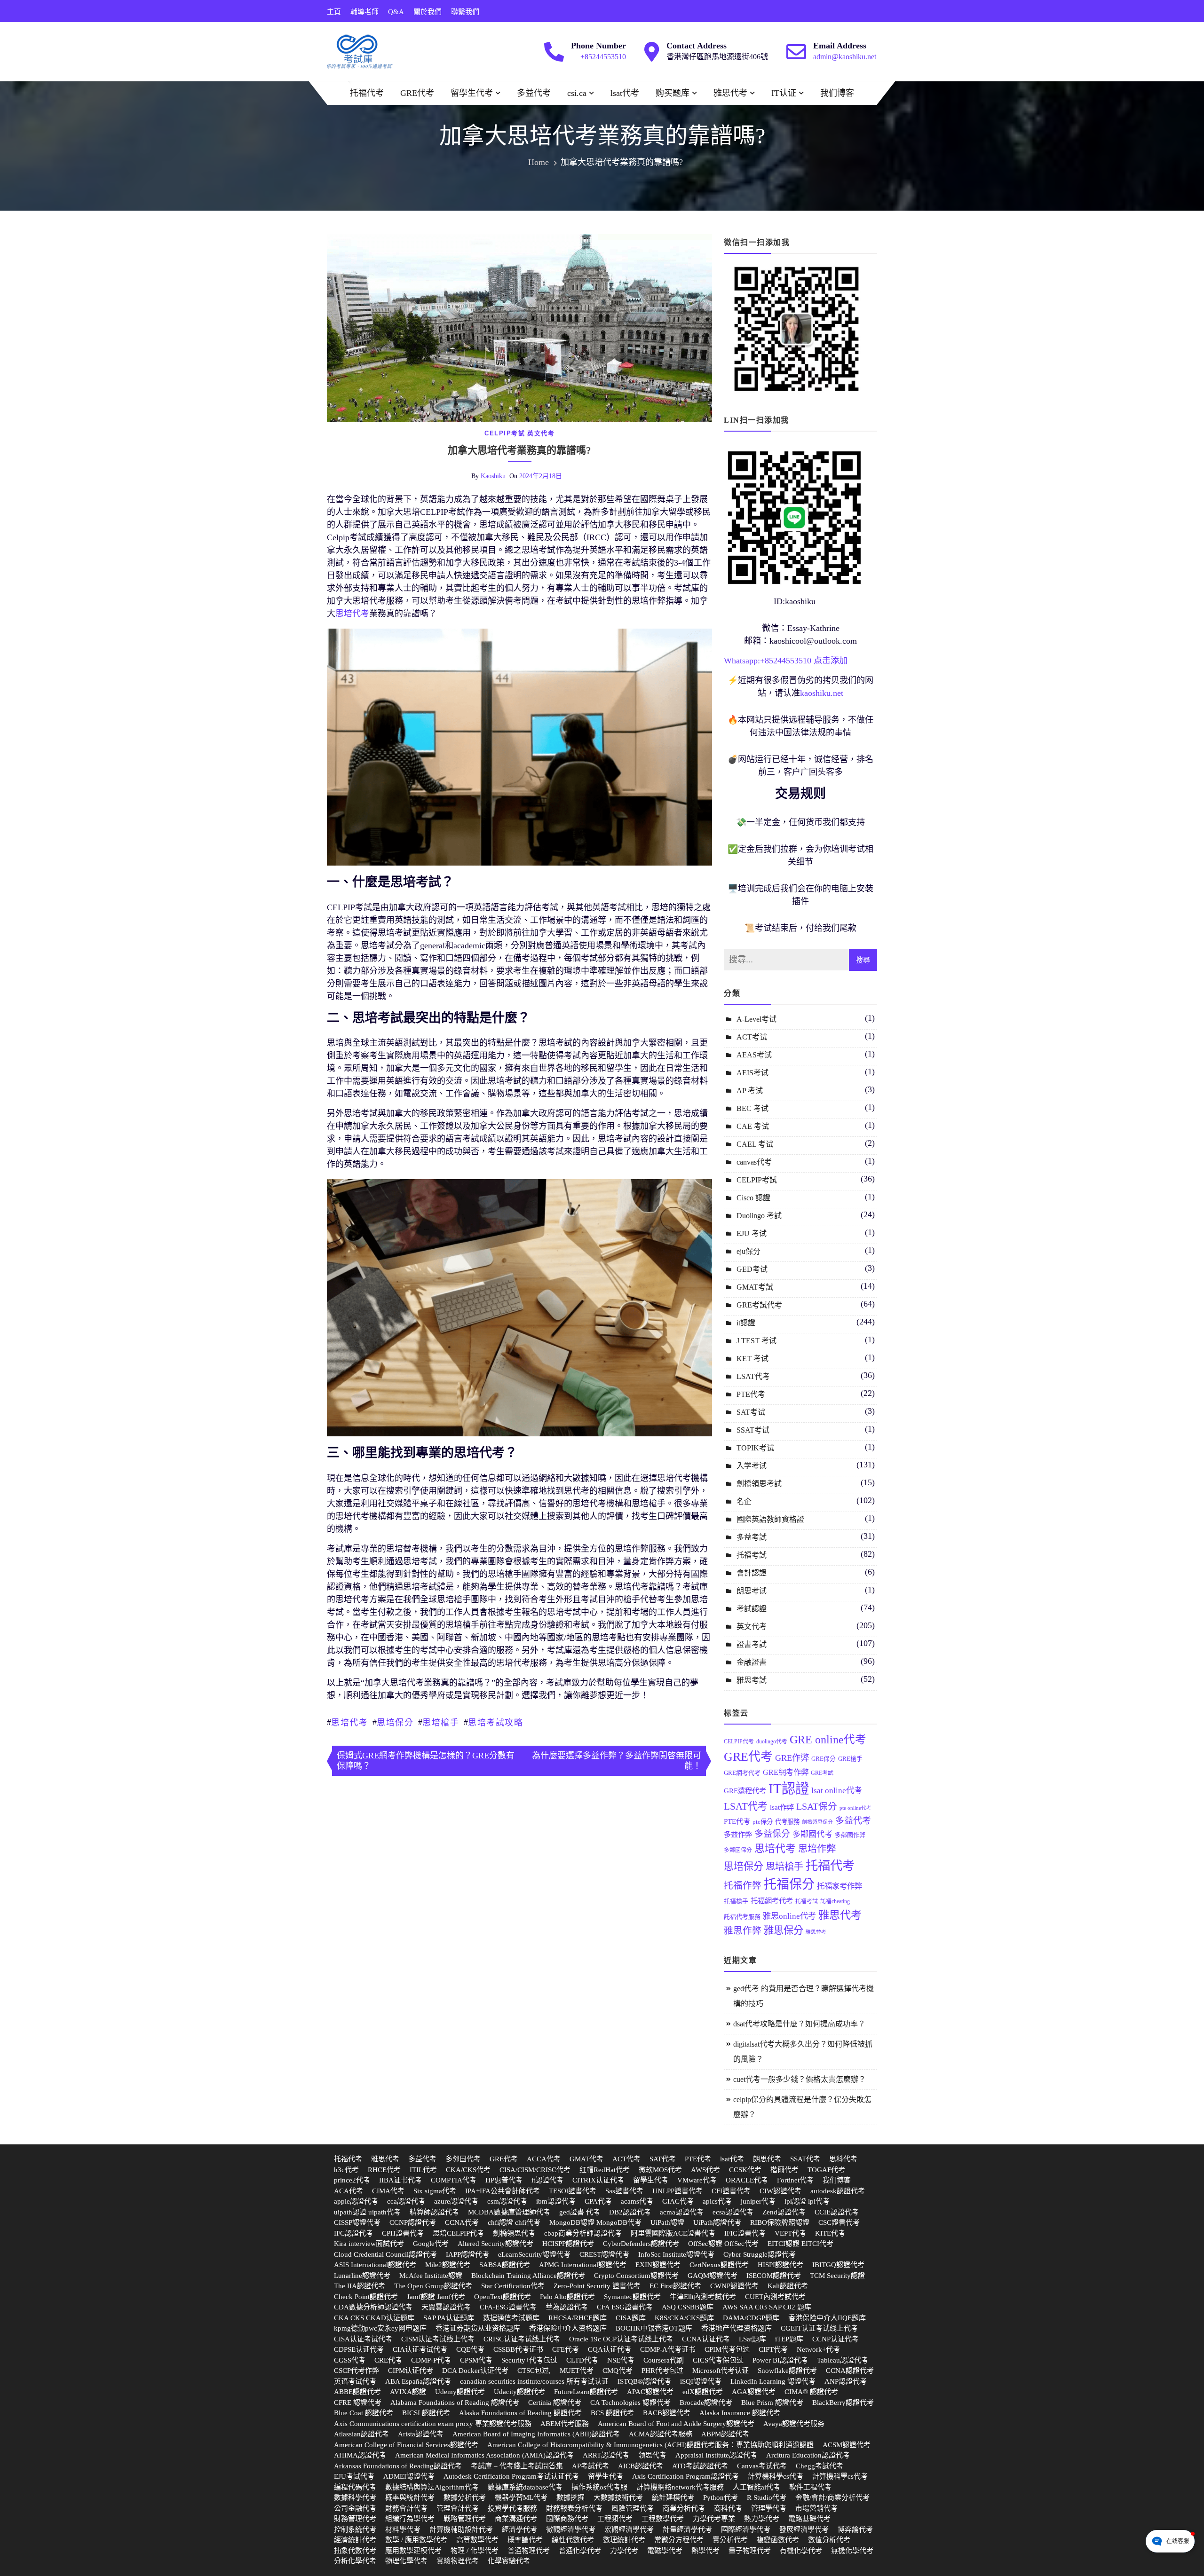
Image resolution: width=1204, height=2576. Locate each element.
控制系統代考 (355, 2529)
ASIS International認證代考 (375, 2265)
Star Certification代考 (513, 2286)
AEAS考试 (754, 1055)
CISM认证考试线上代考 (438, 2339)
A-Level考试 (756, 1019)
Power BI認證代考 (780, 2360)
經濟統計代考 (355, 2540)
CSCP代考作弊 (356, 2371)
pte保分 (763, 1822)
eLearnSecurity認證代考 (534, 2254)
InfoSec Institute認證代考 (676, 2254)
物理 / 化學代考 (475, 2551)
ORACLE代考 (747, 2180)
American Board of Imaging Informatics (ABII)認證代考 (536, 2434)
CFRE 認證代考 (358, 2403)
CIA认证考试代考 (420, 2349)
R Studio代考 (767, 2497)
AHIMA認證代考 (360, 2455)
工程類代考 (615, 2519)
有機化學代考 (801, 2551)
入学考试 (752, 1466)
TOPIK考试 (755, 1448)
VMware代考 (697, 2180)
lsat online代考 (837, 1791)
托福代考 (367, 93)
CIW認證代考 (780, 2191)
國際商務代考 (567, 2519)
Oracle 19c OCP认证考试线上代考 (621, 2339)
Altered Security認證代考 (495, 2244)
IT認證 (789, 1788)
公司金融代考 (355, 2508)
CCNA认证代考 (706, 2339)
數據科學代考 (355, 2497)
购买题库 (673, 93)
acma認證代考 (682, 2212)
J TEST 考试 (756, 1341)
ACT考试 (752, 1037)
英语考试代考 (355, 2381)
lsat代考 (625, 93)
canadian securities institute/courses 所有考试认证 (534, 2381)
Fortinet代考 (795, 2180)
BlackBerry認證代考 (843, 2403)
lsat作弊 (782, 1807)
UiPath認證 (667, 2222)
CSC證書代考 (839, 2222)
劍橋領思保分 (817, 1822)
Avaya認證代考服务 (794, 2424)
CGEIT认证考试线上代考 (819, 2328)
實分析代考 (730, 2540)
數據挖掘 (570, 2497)
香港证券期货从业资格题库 (478, 2328)
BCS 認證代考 (612, 2413)
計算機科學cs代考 (776, 2476)
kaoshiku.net (822, 693)
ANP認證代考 (846, 2381)
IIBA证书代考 (400, 2180)
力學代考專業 (714, 2519)
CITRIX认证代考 (598, 2180)
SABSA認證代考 (505, 2265)
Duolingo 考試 (759, 1216)
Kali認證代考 (788, 2286)
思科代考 (843, 2159)
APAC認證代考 (650, 2392)
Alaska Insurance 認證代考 (740, 2413)
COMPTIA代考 (454, 2180)
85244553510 (788, 661)
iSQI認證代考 (701, 2381)
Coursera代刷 (664, 2360)
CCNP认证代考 (836, 2339)
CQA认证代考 (610, 2349)
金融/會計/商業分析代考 (832, 2497)
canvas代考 (754, 1162)
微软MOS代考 (660, 2170)
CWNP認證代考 (734, 2286)
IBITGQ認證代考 (838, 2265)
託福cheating (835, 1901)
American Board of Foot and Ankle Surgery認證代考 (676, 2424)
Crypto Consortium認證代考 (636, 2276)
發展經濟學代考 (804, 2529)
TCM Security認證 (837, 2276)
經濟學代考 (519, 2529)
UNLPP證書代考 (677, 2191)
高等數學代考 (477, 2540)
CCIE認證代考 (837, 2212)
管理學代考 (769, 2508)
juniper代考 (758, 2201)
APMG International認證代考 (583, 2265)
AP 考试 (750, 1091)
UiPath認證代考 (717, 2222)
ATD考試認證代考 (700, 2466)
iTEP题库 (789, 2339)
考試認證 (752, 1609)
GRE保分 (824, 1759)
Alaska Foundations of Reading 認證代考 (520, 2413)
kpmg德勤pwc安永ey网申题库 (380, 2328)
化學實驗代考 (509, 2561)
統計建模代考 (673, 2497)
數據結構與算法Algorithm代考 (432, 2487)
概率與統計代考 (410, 2497)
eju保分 (749, 1251)
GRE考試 (822, 1773)
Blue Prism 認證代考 (772, 2403)
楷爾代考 (784, 2170)
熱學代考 (705, 2551)
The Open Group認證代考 (433, 2286)
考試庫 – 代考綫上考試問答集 (517, 2466)
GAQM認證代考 (713, 2276)
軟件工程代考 (810, 2487)
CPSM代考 (476, 2360)
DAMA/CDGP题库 (751, 2318)
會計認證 (752, 1573)
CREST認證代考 (604, 2254)
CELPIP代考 (739, 1741)
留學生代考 (472, 93)
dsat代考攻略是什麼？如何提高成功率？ (799, 2024)
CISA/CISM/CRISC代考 (535, 2170)
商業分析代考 (684, 2508)
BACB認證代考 (667, 2413)
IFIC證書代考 (745, 2233)
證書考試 (752, 1644)
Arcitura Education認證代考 (808, 2455)
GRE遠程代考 (745, 1791)
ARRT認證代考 (606, 2455)
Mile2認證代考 (448, 2265)
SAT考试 (751, 1412)
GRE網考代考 (742, 1773)
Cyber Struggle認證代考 (760, 2254)
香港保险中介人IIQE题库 (827, 2318)
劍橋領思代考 (514, 2233)
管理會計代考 (458, 2508)
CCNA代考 (462, 2222)
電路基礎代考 (809, 2519)
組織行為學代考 (410, 2519)
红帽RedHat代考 (605, 2170)
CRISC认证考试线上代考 (522, 2339)
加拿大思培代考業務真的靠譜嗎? (519, 450)
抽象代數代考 (355, 2551)
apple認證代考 (356, 2201)
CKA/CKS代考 (468, 2170)
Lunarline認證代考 (362, 2276)
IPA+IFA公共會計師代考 (503, 2191)
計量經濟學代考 (687, 2529)
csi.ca (577, 93)
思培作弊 (817, 1849)
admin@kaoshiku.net (845, 57)
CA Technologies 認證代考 (630, 2403)
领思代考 (652, 2455)
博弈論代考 (855, 2529)
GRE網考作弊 (786, 1772)
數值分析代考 (829, 2540)
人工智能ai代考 (756, 2487)
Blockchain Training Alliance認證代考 (528, 2276)
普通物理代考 (529, 2551)
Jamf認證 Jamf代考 (436, 2297)
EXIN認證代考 (658, 2265)
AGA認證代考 (754, 2392)
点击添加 (831, 661)
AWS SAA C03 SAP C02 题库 (767, 2307)
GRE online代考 (828, 1740)
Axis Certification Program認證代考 (685, 2476)
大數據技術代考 (618, 2497)
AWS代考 (705, 2170)
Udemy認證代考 (460, 2392)
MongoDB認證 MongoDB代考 (595, 2222)
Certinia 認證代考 (555, 2403)
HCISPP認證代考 (568, 2244)
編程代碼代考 (355, 2487)
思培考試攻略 (495, 1723)
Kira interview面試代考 (369, 2244)
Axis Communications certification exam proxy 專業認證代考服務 (433, 2424)
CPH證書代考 (403, 2233)
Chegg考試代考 (820, 2466)
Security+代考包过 (529, 2360)
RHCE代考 (384, 2170)
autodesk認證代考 (838, 2191)
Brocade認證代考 (706, 2403)
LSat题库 (752, 2339)
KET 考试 (752, 1359)
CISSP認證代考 (357, 2222)
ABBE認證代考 (357, 2392)
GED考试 (752, 1269)
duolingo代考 (772, 1741)
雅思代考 (730, 93)
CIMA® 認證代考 (811, 2392)
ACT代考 (626, 2159)
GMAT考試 (755, 1287)
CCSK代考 (745, 2170)
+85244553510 (603, 57)
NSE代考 (621, 2360)
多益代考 (534, 93)
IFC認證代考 (353, 2233)
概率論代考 (525, 2540)
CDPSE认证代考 (359, 2349)
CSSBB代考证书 (518, 2349)
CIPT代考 (773, 2349)
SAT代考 (663, 2159)
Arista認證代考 (421, 2434)
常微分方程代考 (679, 2540)
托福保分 (789, 1884)
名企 (744, 1501)
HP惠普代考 (504, 2180)
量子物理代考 (750, 2551)
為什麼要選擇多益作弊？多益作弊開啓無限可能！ (617, 1761)
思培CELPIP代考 (458, 2233)
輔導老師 (364, 12)
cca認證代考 (406, 2201)
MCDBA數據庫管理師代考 (509, 2212)
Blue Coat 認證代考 (364, 2413)
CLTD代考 (582, 2360)
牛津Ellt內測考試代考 (703, 2297)
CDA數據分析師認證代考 (373, 2307)
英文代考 (541, 433)
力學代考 (624, 2551)
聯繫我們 (465, 12)
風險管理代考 (633, 2508)
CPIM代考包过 (727, 2349)
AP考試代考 (590, 2466)
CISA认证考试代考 (363, 2339)
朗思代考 (767, 2159)
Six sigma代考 (435, 2191)
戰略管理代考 (465, 2519)
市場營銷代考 (816, 2508)
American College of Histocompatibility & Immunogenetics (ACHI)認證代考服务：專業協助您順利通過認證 (650, 2445)
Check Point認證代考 (366, 2297)
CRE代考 (388, 2360)
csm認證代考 (507, 2201)
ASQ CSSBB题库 (688, 2307)
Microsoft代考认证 (721, 2371)
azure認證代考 (456, 2201)
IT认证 (784, 93)
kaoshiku (493, 476)
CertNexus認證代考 (719, 2265)
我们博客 (837, 93)
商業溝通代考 (516, 2519)
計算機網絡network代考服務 (680, 2487)
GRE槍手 (850, 1759)
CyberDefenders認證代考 (641, 2244)
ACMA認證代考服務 (661, 2434)
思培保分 (395, 1723)
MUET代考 (577, 2371)
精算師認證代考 (434, 2212)
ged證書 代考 (580, 2212)
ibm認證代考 (556, 2201)
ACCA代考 (544, 2159)
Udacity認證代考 (519, 2392)
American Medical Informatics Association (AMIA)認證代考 (484, 2455)
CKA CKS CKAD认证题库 (374, 2318)
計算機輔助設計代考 (461, 2529)
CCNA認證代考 (850, 2371)
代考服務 (787, 1822)
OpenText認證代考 (503, 2297)
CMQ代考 (618, 2371)
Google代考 (431, 2244)
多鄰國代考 (812, 1834)
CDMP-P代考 (431, 2360)
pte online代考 (855, 1808)
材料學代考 (403, 2529)
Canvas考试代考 (762, 2466)
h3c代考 (346, 2170)
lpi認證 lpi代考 (807, 2201)
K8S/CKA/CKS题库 (684, 2318)
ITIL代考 (423, 2170)
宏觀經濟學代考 (629, 2529)
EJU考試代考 (354, 2476)
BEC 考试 (752, 1108)
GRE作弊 (792, 1758)
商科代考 (728, 2508)
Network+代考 (818, 2349)
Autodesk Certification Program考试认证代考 (511, 2476)
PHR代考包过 (662, 2371)
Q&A (396, 12)
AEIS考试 (752, 1073)
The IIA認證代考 (360, 2286)
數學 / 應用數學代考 (416, 2540)
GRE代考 (417, 93)
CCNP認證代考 (413, 2222)
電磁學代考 (665, 2551)
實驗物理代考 (458, 2561)
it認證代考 (547, 2180)
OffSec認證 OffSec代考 (723, 2244)
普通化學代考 (580, 2551)
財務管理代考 (355, 2519)
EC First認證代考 (675, 2286)
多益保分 (772, 1834)
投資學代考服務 (512, 2508)
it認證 (746, 1323)
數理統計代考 (624, 2540)
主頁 (334, 12)
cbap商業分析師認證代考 (583, 2233)
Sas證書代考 (624, 2191)
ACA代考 (349, 2191)
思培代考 (352, 614)
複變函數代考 (778, 2540)
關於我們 (428, 12)
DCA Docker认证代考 (475, 2371)
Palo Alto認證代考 (567, 2297)
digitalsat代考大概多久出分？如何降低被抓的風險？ (803, 2052)
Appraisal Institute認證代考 (716, 2455)
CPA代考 (598, 2201)
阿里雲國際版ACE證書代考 (673, 2233)
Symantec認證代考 (632, 2297)
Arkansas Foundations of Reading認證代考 (398, 2466)
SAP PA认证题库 (449, 2318)
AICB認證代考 (641, 2466)
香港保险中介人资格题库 (568, 2328)
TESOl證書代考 (573, 2191)
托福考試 (752, 1555)
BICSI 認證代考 (426, 2413)
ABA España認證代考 (418, 2381)
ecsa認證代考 (733, 2212)
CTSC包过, (534, 2371)
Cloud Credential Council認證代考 (385, 2254)
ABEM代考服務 (565, 2424)
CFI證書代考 (731, 2191)
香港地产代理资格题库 (737, 2328)
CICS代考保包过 (718, 2360)
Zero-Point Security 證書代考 (597, 2286)
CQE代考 (470, 2349)
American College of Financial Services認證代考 (406, 2445)
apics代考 (717, 2201)
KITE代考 (830, 2233)
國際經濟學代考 (746, 2529)
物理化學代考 (406, 2561)
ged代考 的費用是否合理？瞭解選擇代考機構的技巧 (804, 1996)
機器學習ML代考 (521, 2497)
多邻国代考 (463, 2159)
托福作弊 (743, 1886)
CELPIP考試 (505, 433)
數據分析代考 (465, 2497)
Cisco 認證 (753, 1198)
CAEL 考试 (755, 1144)
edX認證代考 (703, 2392)
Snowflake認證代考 (787, 2371)
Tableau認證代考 (843, 2360)
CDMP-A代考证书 (668, 2349)
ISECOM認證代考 (774, 2276)
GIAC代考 (678, 2201)
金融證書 (752, 1662)
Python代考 (721, 2497)
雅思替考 (816, 1932)
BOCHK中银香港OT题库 (654, 2328)
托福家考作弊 (840, 1886)
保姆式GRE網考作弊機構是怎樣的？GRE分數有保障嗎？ (426, 1761)
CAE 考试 (753, 1126)
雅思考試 (752, 1680)
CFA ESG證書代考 (625, 2307)
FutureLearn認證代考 (586, 2392)
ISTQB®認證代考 (644, 2381)
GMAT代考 (586, 2159)
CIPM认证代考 (411, 2371)
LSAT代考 (753, 1376)
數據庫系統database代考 (525, 2487)
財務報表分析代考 (574, 2508)
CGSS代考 (350, 2360)
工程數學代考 (663, 2519)
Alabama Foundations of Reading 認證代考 (455, 2403)
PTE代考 (751, 1394)
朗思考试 (752, 1591)
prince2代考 (352, 2180)
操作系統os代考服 (599, 2487)
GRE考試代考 (759, 1305)
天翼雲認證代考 (446, 2307)
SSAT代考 (805, 2159)
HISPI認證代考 (780, 2265)
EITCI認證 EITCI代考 (800, 2244)
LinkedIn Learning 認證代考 (773, 2381)
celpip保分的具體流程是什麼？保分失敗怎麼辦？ (802, 2107)
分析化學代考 (355, 2561)
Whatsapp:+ (744, 661)
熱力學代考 (762, 2519)
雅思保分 (784, 1930)
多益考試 (752, 1537)
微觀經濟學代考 (571, 2529)
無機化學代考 (852, 2551)
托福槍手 (736, 1901)
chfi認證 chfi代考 (514, 2222)
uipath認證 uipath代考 (367, 2212)
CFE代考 (566, 2349)
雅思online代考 (789, 1916)
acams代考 (637, 2201)
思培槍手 (441, 1723)
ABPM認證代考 (725, 2434)
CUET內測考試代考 (775, 2297)
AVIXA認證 (408, 2392)
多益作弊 (738, 1834)
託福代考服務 (742, 1917)
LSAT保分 (817, 1807)
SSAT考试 (753, 1430)
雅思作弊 (743, 1931)
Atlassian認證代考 (361, 2434)
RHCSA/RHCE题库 (578, 2318)
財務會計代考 (406, 2508)
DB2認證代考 (630, 2212)
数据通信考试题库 (511, 2318)
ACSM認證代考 (847, 2445)
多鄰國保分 (738, 1850)
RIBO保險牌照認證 (780, 2222)
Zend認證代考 (784, 2212)
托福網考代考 (772, 1901)
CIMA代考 (388, 2191)
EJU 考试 (752, 1233)
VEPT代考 (790, 2233)
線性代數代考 (573, 2540)
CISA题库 (631, 2318)
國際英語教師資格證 (770, 1519)
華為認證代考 (567, 2307)
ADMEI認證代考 (409, 2476)
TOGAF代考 (826, 2170)
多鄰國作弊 (850, 1835)
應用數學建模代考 (413, 2551)
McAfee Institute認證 (431, 2276)
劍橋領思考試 (759, 1484)
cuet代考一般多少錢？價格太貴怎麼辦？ (800, 2079)
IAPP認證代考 (467, 2254)
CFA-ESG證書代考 (508, 2307)
